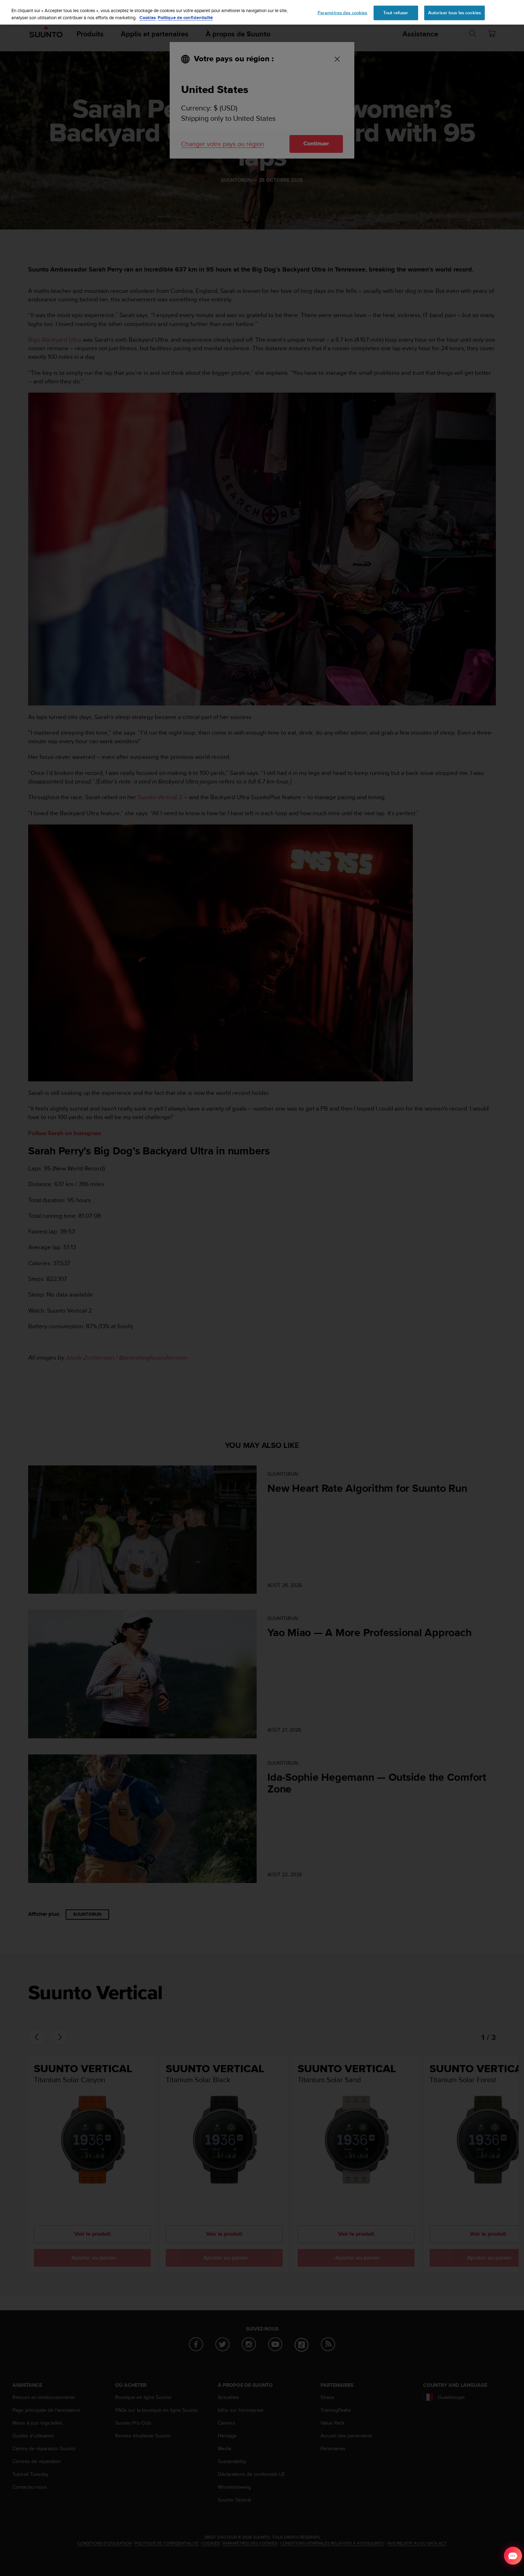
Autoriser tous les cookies (454, 12)
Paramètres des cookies (343, 12)
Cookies (148, 18)
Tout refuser (396, 12)
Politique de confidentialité (185, 18)
